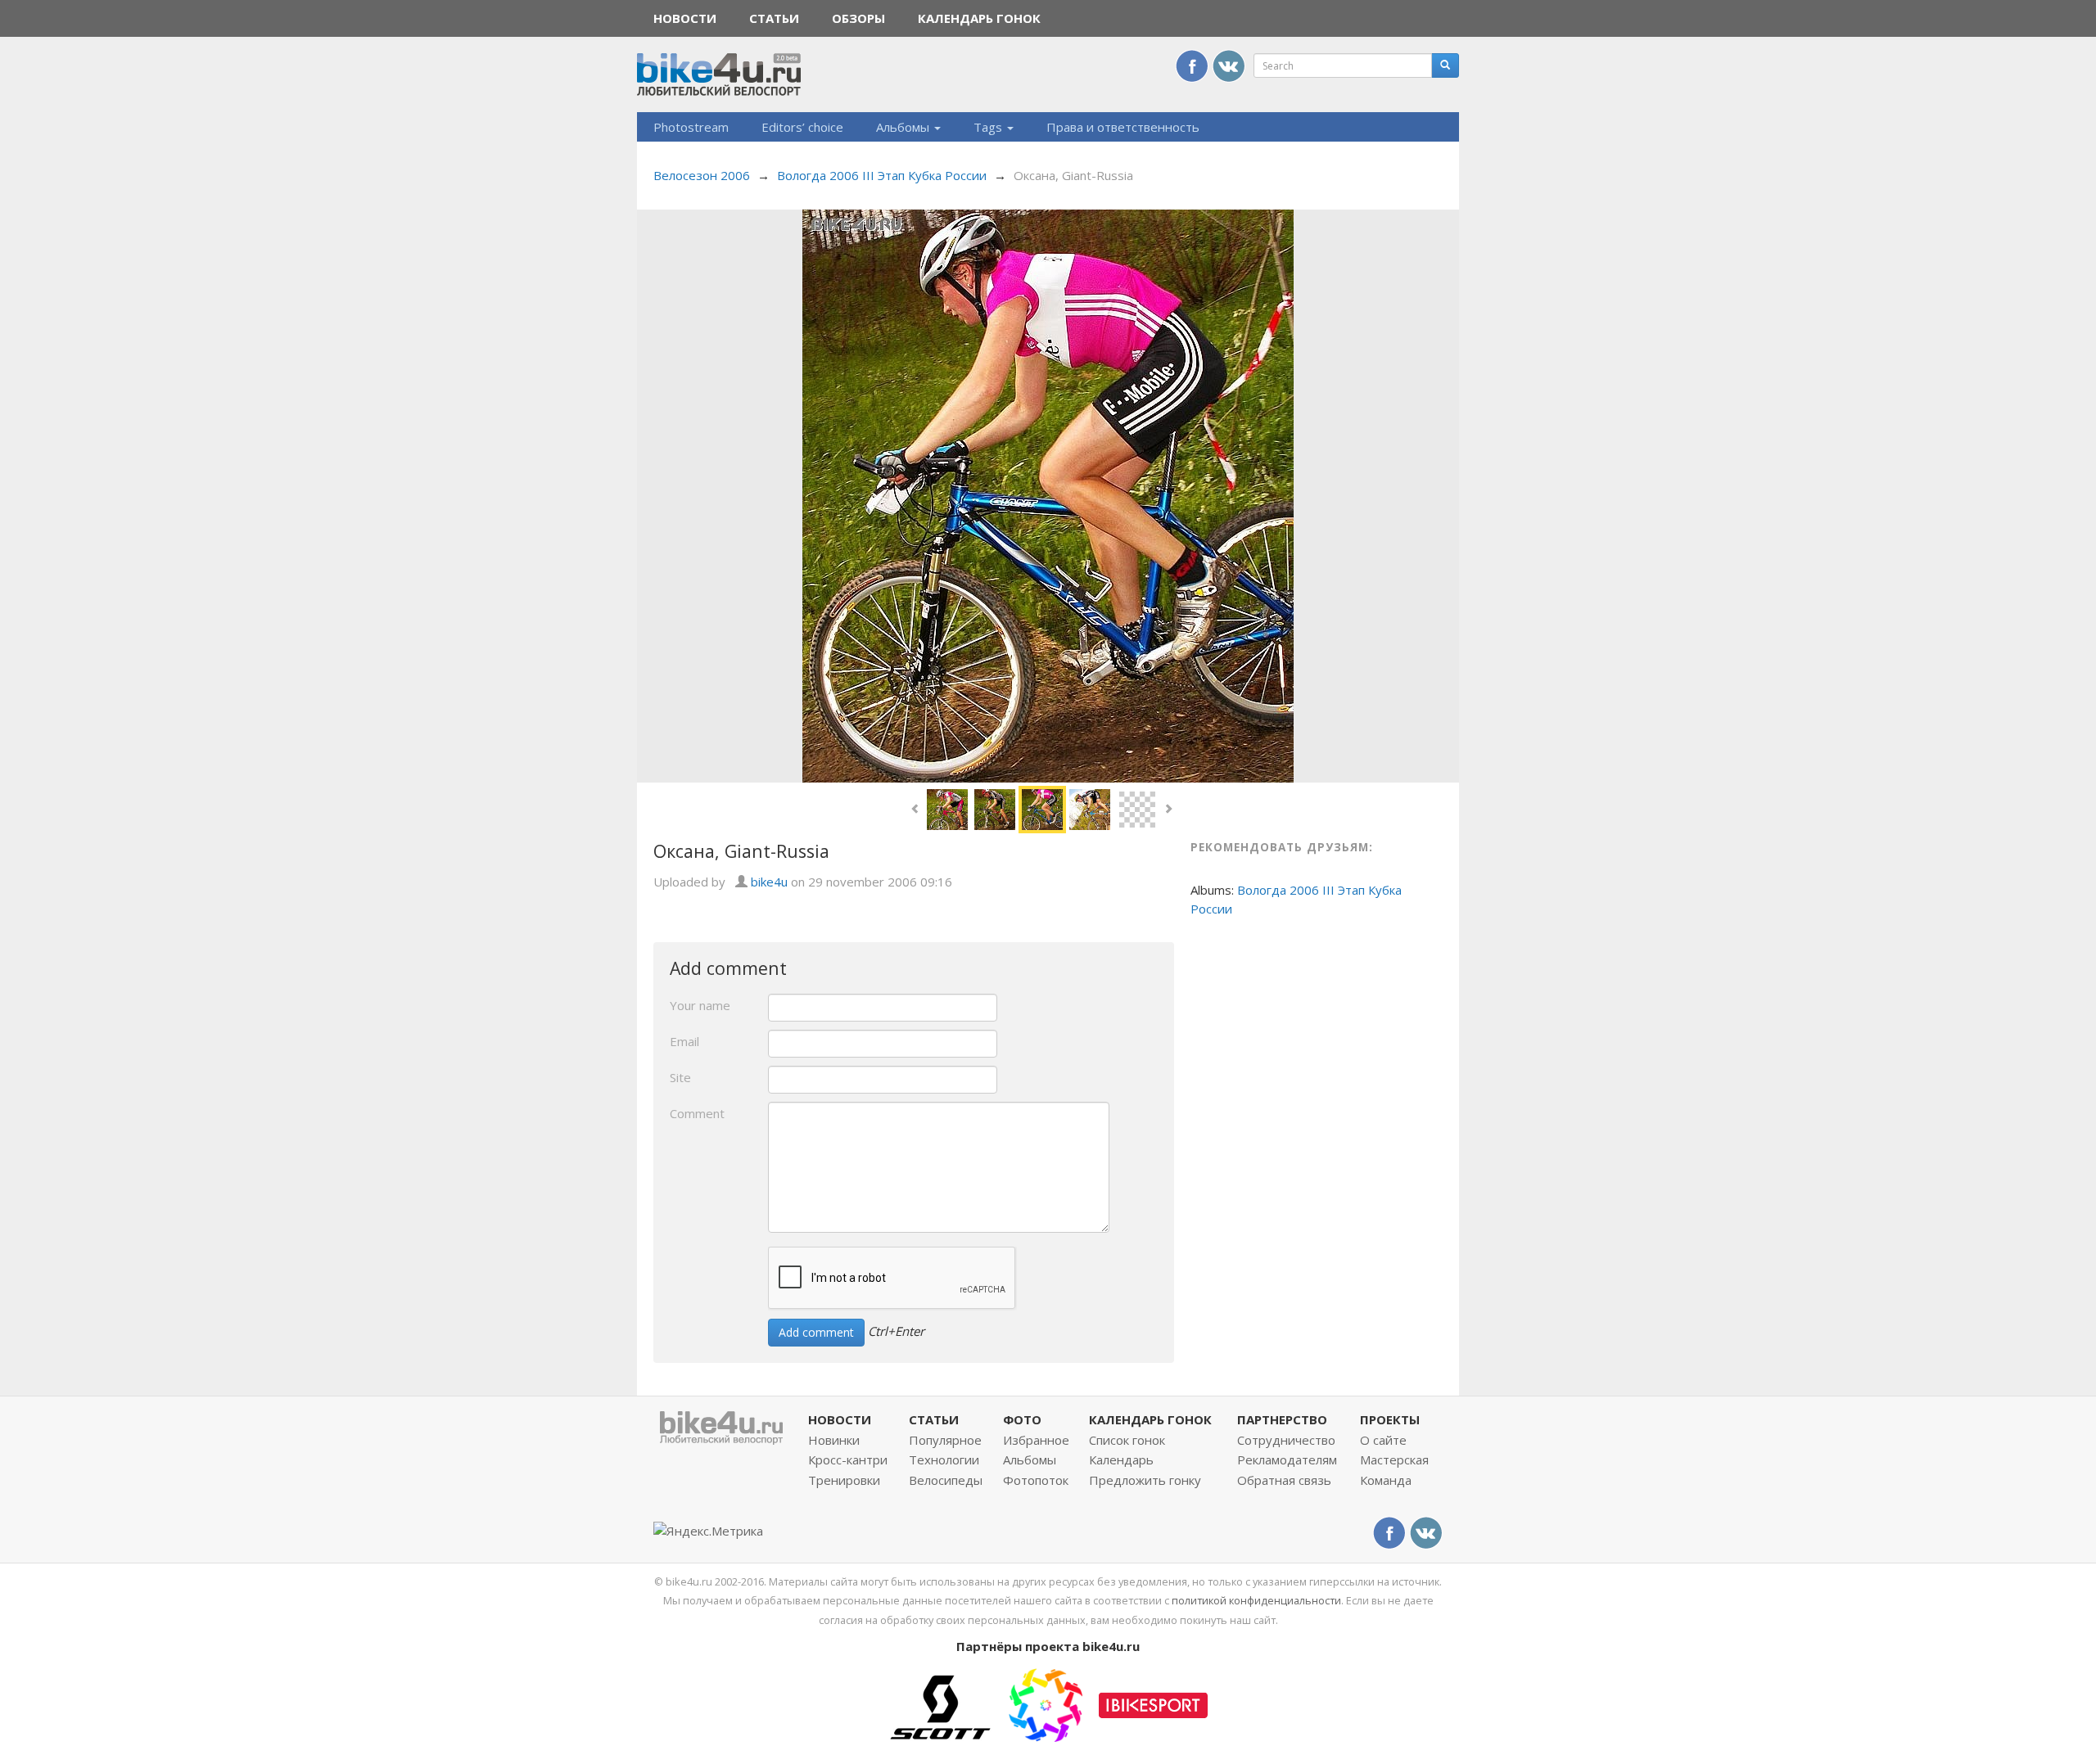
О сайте (1383, 1440)
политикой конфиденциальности (1256, 1600)
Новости (685, 18)
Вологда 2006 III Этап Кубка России (882, 175)
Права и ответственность (1123, 127)
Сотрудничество (1286, 1440)
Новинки (834, 1440)
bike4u (769, 882)
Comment (697, 1113)
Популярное (945, 1440)
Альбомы (904, 127)
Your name (700, 1005)
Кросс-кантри (848, 1459)
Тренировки (844, 1480)
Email (684, 1041)
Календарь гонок (979, 18)
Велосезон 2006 (702, 175)
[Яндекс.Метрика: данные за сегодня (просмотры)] (708, 1531)
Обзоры (858, 18)
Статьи (774, 18)
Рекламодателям (1287, 1459)
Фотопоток (1036, 1480)
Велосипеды (946, 1480)
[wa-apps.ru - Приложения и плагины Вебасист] (1046, 1703)
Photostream (691, 127)
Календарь (1121, 1459)
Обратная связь (1284, 1480)
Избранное (1036, 1440)
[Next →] (1048, 494)
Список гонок (1127, 1440)
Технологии (944, 1459)
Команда (1386, 1480)
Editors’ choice (802, 127)
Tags (989, 127)
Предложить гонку (1145, 1480)
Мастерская (1394, 1459)
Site (680, 1077)
